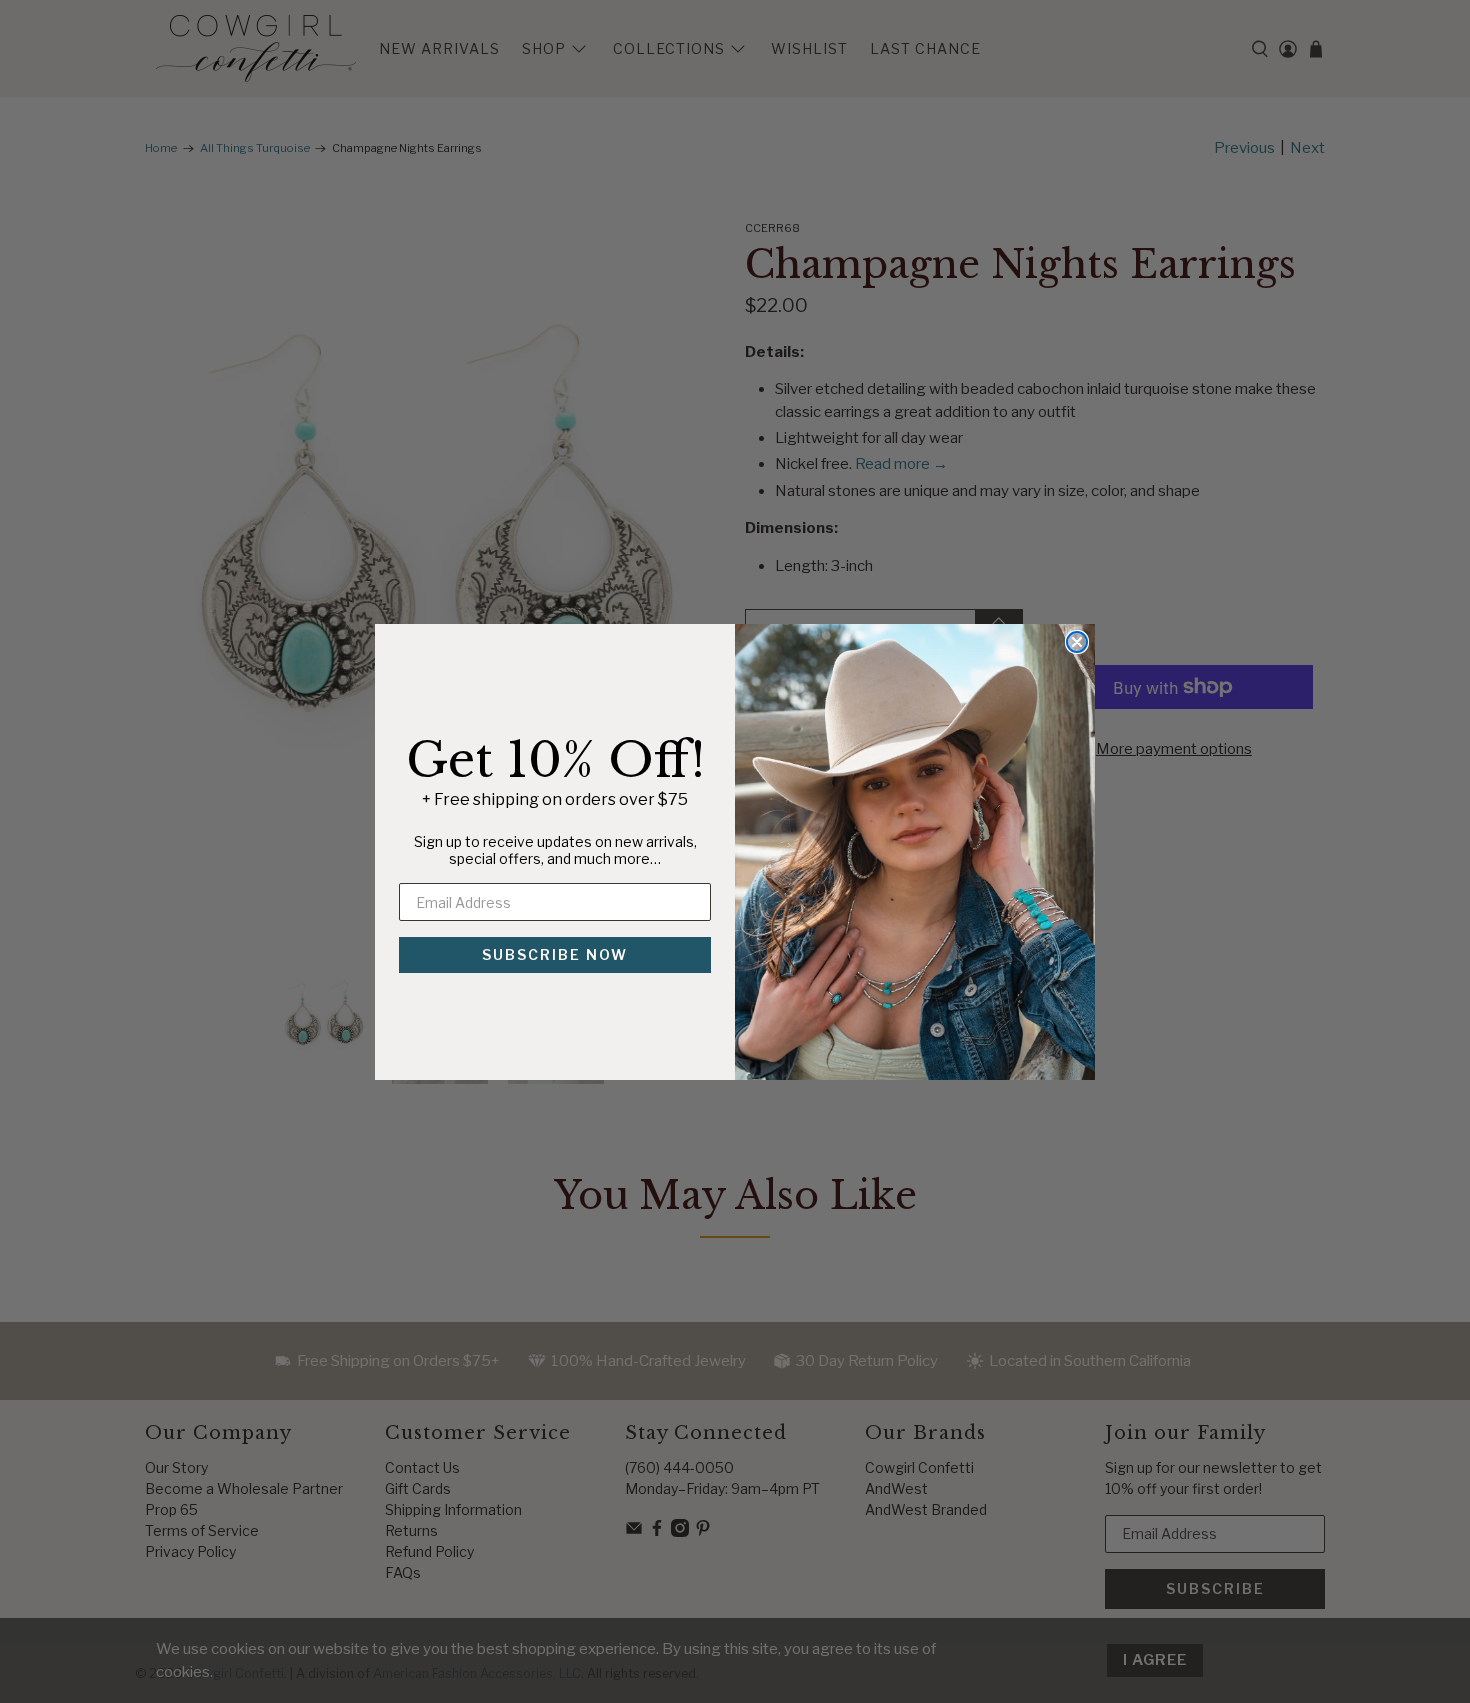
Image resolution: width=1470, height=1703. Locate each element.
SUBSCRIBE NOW (555, 954)
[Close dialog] (1077, 642)
